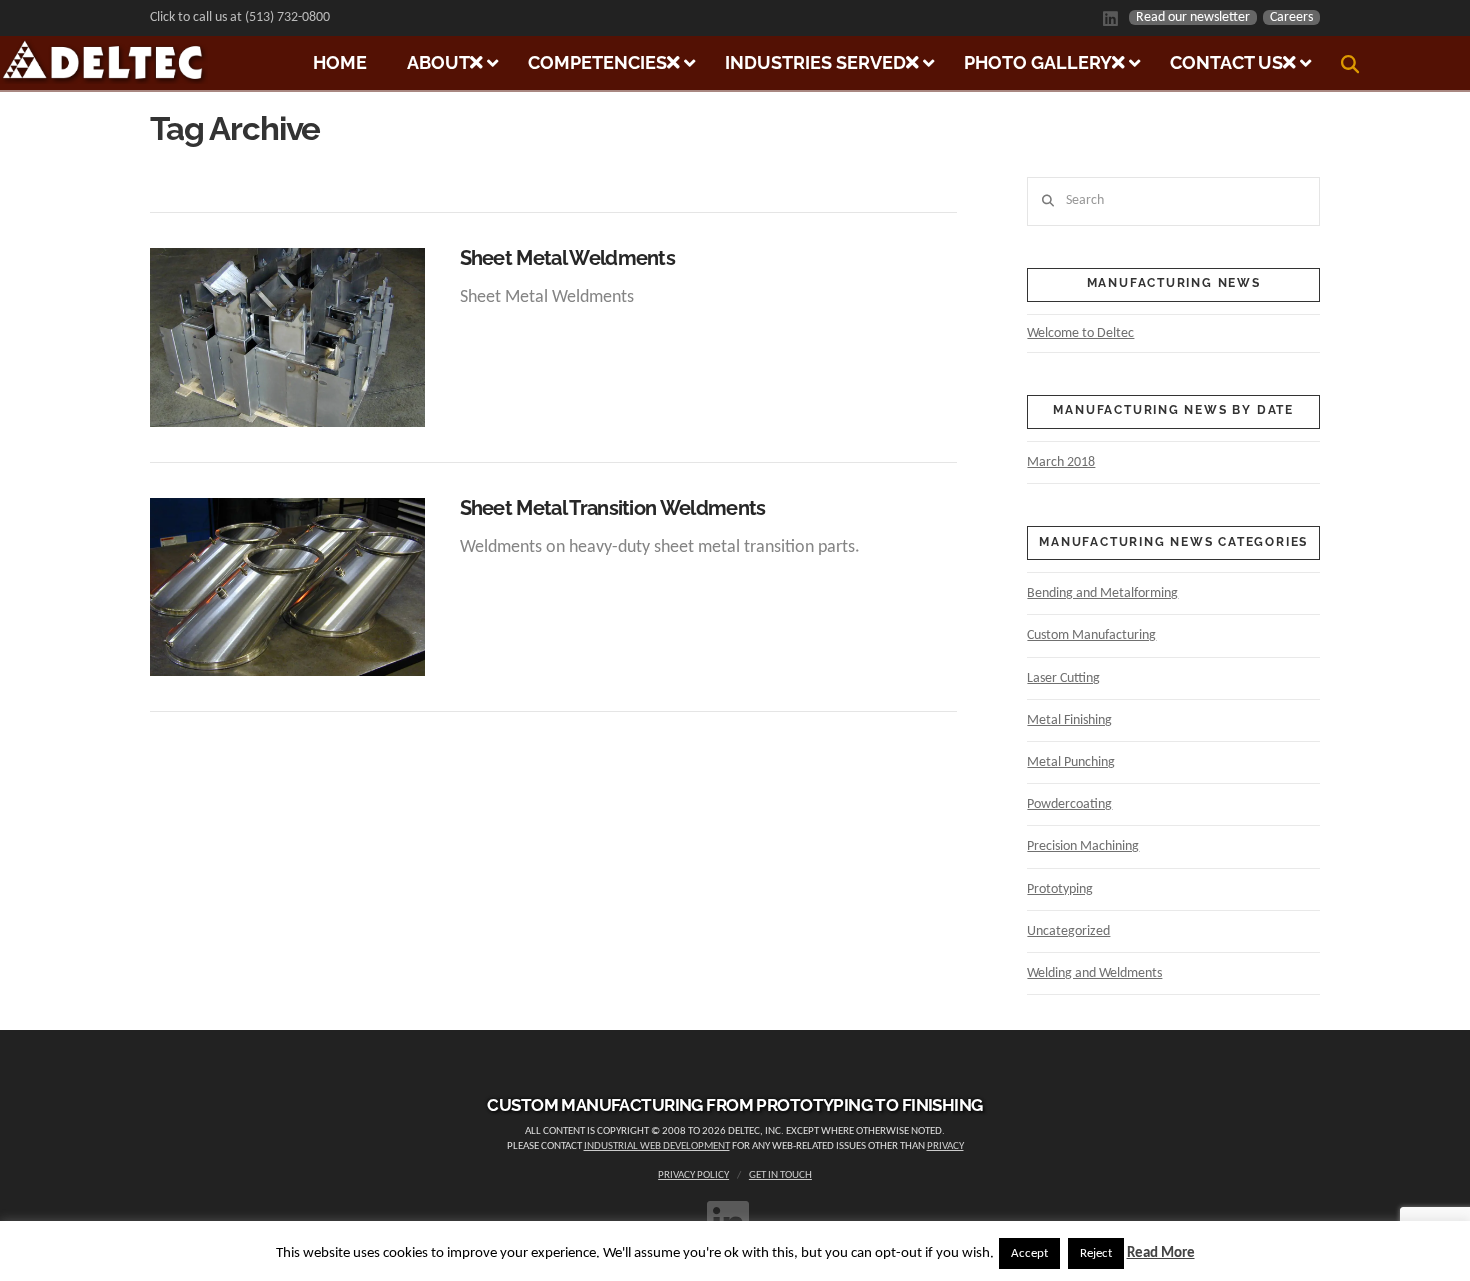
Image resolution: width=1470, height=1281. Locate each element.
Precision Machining (1083, 846)
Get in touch (780, 1175)
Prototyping (1060, 889)
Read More (1161, 1253)
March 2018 (1061, 462)
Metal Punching (1071, 762)
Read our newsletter (1193, 17)
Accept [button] (1029, 1253)
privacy (945, 1146)
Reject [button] (1096, 1253)
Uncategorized (1068, 931)
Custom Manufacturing (1091, 635)
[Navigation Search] (1352, 64)
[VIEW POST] (287, 337)
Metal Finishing (1069, 720)
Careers (1291, 17)
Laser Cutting (1063, 678)
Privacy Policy (693, 1175)
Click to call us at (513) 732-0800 (240, 17)
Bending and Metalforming (1102, 593)
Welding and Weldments (1094, 973)
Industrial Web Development (657, 1146)
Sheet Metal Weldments (568, 258)
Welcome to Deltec (1080, 333)
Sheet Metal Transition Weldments (613, 508)
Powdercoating (1069, 804)
